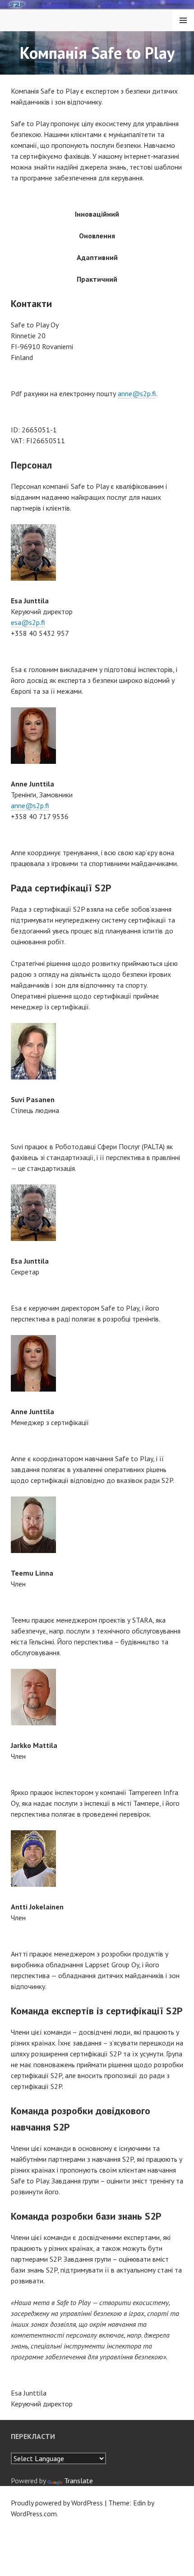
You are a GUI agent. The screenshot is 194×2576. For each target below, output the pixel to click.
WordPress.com (34, 2514)
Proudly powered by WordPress (57, 2503)
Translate (79, 2481)
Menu (183, 20)
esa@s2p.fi (28, 622)
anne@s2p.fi (137, 393)
